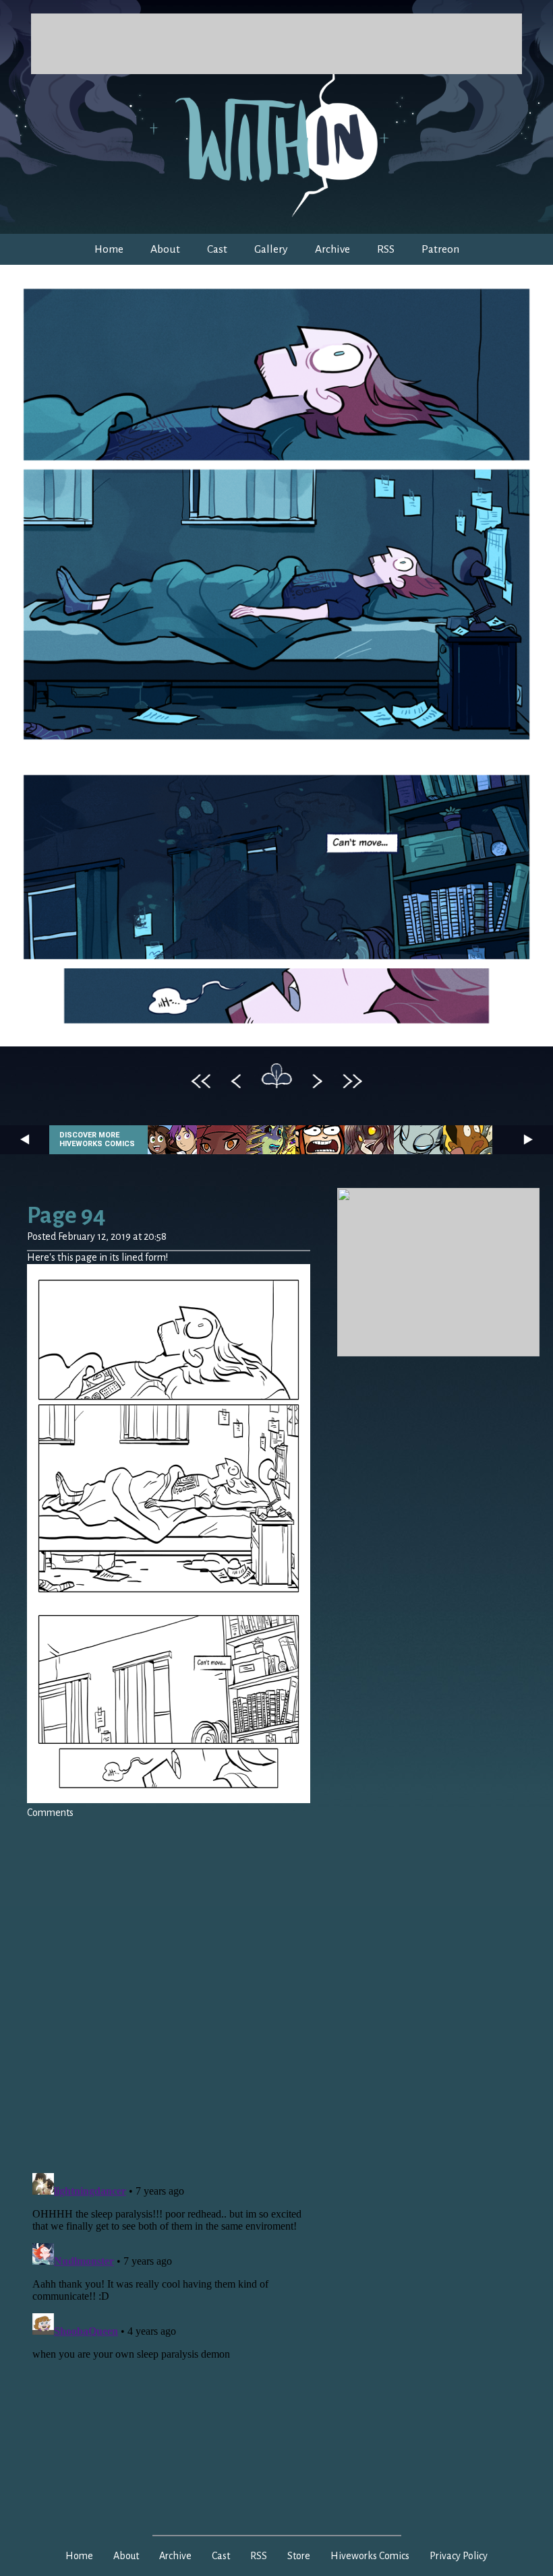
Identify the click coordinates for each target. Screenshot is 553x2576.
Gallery (271, 249)
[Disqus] (169, 1988)
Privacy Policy (459, 2556)
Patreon (440, 249)
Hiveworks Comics (370, 2556)
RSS (386, 249)
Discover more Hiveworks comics (97, 1139)
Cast (217, 249)
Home (109, 249)
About (165, 249)
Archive (332, 249)
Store (299, 2556)
